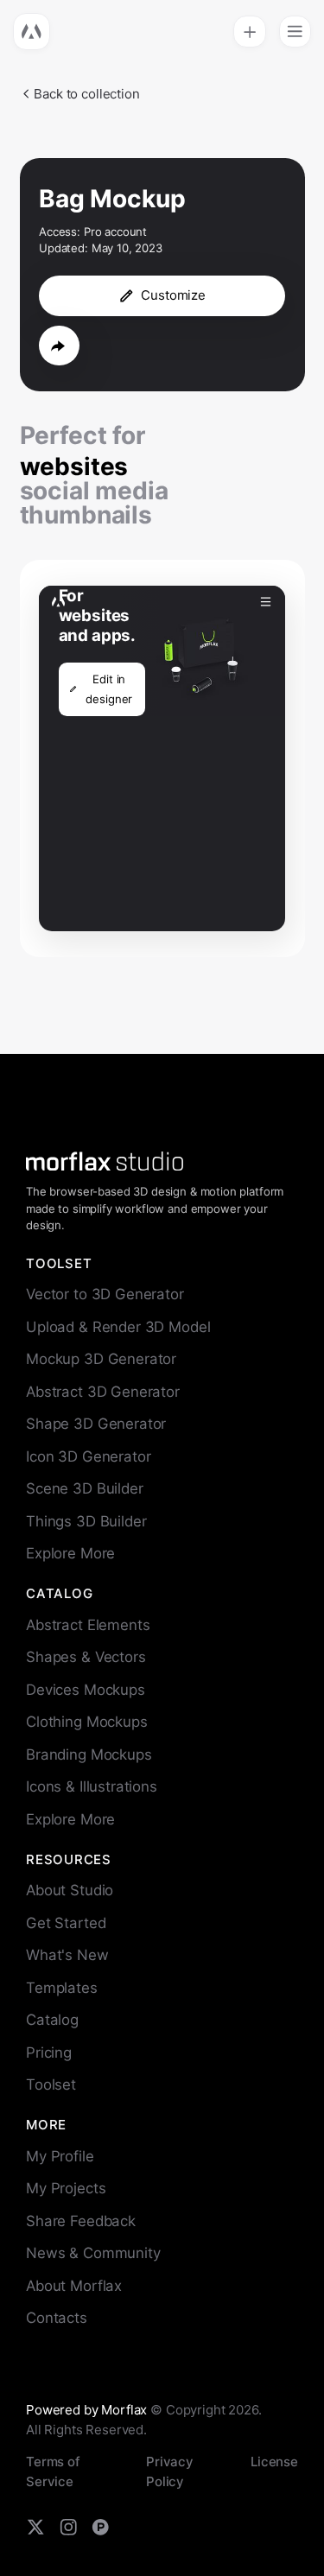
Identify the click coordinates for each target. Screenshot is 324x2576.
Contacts (57, 2318)
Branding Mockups (89, 1754)
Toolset (51, 2084)
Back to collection (86, 94)
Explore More (70, 1553)
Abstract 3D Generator (103, 1392)
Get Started (66, 1923)
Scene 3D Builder (85, 1488)
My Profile (60, 2156)
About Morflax (74, 2286)
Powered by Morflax (86, 2410)
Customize (173, 295)
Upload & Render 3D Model (118, 1327)
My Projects (66, 2188)
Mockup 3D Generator (101, 1359)
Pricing (49, 2053)
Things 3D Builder (86, 1521)
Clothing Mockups (87, 1722)
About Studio (70, 1890)
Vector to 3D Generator (105, 1294)
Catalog (52, 2020)
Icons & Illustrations (92, 1786)
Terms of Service (53, 2471)
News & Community (93, 2253)
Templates (62, 1988)
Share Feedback (81, 2221)
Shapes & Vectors (86, 1657)
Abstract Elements (88, 1625)
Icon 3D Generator (88, 1456)
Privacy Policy (170, 2471)
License (274, 2462)
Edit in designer (109, 689)
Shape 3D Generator (96, 1424)
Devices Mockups (86, 1690)
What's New (67, 1955)
